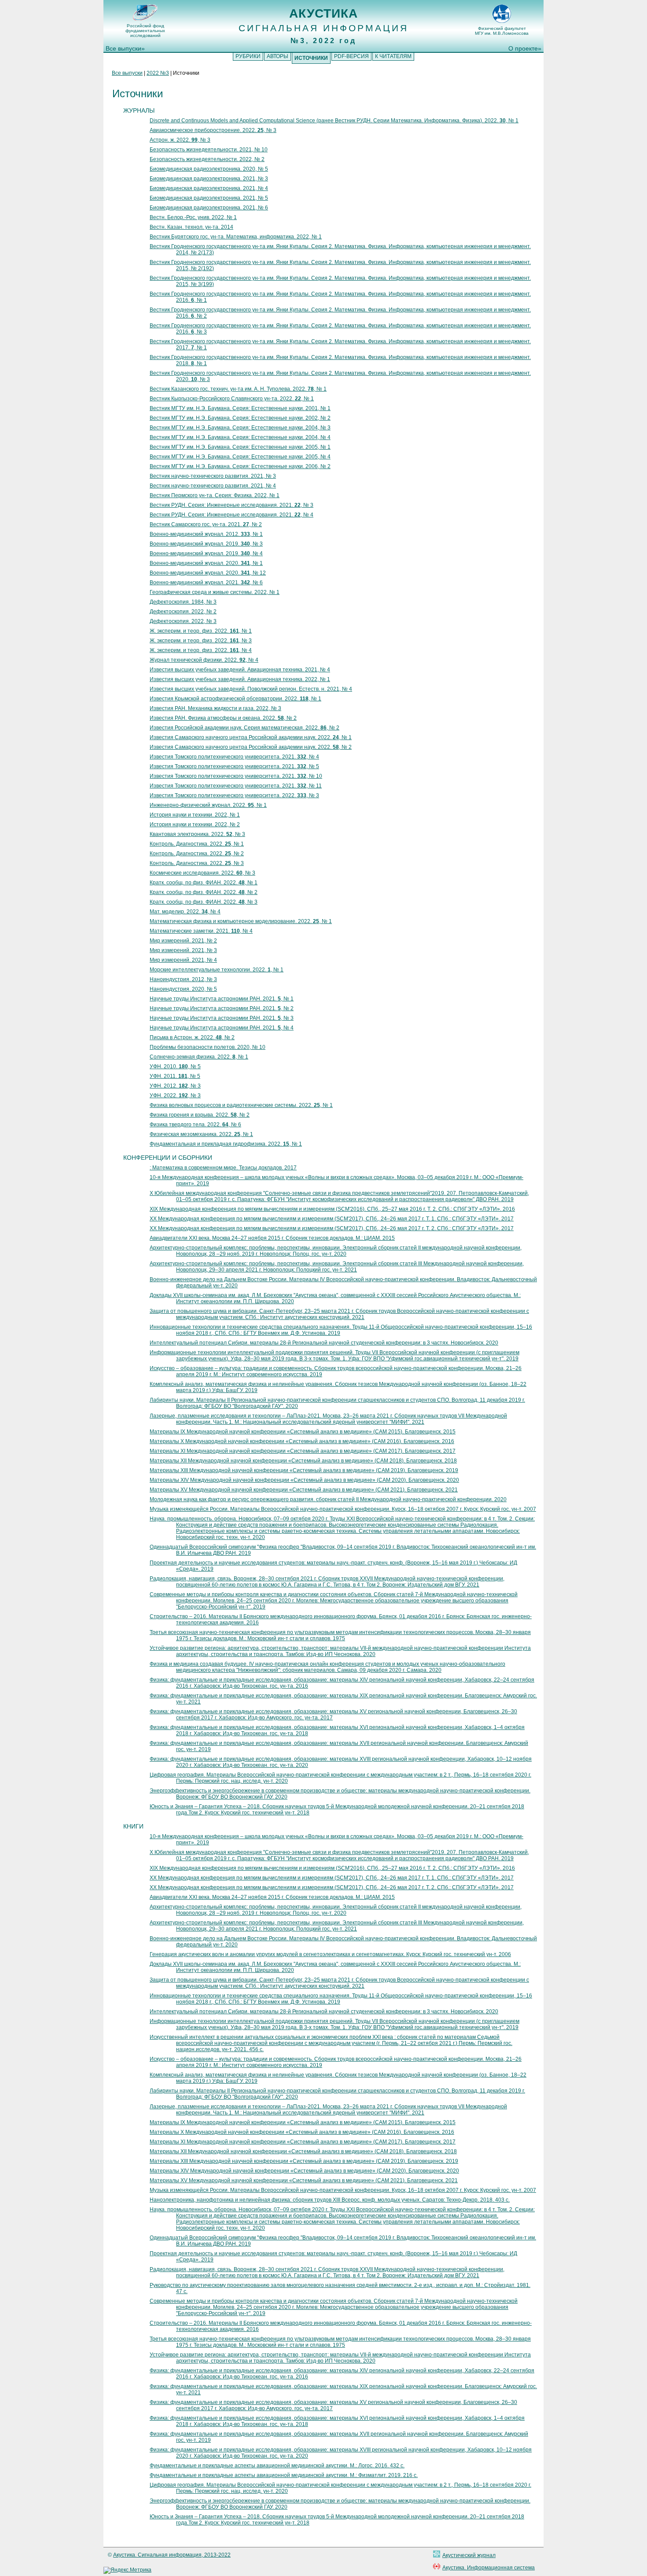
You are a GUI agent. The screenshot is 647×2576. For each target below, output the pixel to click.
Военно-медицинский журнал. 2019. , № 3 (206, 544)
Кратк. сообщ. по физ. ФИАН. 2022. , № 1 (204, 883)
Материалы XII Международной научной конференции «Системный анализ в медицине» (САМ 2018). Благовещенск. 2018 (303, 1461)
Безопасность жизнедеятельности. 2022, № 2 (207, 159)
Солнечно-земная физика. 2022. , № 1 (199, 1057)
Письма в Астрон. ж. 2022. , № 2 (192, 1037)
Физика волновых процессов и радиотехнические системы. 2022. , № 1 (241, 1105)
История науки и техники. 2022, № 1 (195, 815)
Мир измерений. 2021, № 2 (183, 941)
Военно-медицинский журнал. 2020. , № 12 (208, 573)
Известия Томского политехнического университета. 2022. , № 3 (234, 795)
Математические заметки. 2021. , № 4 (201, 931)
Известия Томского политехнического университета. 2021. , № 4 (234, 757)
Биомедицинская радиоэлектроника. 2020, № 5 (209, 169)
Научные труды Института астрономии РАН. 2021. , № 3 (222, 1018)
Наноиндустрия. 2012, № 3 (183, 979)
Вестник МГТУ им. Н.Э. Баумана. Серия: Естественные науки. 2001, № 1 (240, 408)
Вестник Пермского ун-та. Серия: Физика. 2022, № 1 (215, 495)
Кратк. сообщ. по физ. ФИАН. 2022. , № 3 (204, 902)
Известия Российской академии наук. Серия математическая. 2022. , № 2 (244, 728)
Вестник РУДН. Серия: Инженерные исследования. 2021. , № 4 (232, 515)
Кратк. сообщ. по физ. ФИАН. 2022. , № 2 (204, 892)
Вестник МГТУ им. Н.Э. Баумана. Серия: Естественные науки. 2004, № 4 (240, 437)
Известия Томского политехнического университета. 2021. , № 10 (236, 776)
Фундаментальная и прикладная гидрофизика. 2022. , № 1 (226, 1144)
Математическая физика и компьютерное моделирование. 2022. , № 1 (241, 921)
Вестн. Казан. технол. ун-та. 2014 (191, 227)
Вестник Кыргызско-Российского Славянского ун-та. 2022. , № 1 (232, 399)
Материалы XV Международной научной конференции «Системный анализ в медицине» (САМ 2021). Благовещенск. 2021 (304, 1490)
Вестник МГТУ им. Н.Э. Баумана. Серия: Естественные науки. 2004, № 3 (240, 428)
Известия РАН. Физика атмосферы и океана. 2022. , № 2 (223, 718)
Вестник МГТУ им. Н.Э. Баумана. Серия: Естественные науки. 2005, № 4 (240, 457)
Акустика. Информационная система (489, 2568)
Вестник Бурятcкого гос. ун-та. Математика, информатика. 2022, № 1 (236, 237)
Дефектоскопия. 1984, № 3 (183, 602)
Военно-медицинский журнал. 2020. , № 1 (206, 563)
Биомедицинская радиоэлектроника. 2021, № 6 (209, 208)
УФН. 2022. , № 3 (175, 1096)
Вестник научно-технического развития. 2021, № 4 (213, 486)
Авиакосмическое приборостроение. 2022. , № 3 (213, 130)
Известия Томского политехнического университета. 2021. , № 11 (236, 786)
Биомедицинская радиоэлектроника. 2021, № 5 (209, 198)
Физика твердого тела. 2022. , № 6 (195, 1125)
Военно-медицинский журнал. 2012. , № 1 (206, 534)
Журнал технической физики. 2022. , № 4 (204, 660)
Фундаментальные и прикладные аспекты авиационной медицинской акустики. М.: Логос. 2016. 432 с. (277, 2466)
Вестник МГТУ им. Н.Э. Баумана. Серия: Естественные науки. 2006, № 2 (240, 466)
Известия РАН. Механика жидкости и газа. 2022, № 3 (215, 708)
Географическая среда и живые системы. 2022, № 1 (215, 592)
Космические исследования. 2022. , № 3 (202, 873)
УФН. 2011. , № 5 (175, 1076)
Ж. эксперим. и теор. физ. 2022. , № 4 (201, 650)
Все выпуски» (125, 48)
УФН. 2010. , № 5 (175, 1066)
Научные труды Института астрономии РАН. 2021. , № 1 (222, 999)
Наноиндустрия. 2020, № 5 (183, 989)
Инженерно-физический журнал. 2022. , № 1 (208, 805)
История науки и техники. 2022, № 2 (195, 824)
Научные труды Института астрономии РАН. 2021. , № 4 (222, 1028)
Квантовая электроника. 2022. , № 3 (197, 834)
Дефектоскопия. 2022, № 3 (183, 621)
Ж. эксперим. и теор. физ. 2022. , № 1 (201, 631)
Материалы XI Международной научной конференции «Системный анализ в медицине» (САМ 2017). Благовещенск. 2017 (303, 1451)
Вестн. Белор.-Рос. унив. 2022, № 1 (193, 217)
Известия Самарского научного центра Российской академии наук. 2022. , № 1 (251, 737)
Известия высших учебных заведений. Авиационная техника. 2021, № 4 (240, 670)
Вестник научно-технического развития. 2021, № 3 (213, 476)
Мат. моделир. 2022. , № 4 (185, 912)
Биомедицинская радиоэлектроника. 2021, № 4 (209, 188)
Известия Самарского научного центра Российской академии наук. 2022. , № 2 (251, 747)
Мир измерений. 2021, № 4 (183, 960)
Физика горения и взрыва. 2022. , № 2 (200, 1115)
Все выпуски (127, 73)
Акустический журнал (469, 2555)
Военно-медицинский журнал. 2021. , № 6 (206, 583)
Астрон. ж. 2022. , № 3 (180, 140)
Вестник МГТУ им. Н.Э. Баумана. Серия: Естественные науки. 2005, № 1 (240, 447)
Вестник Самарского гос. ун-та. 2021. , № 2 (206, 524)
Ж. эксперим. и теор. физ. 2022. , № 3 (201, 641)
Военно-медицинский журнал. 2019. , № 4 (206, 553)
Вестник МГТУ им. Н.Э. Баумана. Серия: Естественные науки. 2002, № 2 (240, 418)
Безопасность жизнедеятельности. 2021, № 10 (209, 150)
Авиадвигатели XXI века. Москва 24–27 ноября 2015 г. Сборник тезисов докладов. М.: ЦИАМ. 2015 (272, 1238)
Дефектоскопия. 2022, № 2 (183, 612)
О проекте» (525, 48)
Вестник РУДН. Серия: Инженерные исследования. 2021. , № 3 (232, 505)
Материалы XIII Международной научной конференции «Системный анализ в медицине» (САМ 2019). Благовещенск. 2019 (304, 1470)
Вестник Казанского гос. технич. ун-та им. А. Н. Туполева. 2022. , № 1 (238, 389)
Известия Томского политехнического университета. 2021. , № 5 (234, 766)
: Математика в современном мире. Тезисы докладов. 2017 (223, 1168)
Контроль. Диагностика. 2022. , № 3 (197, 863)
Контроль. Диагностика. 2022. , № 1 (197, 844)
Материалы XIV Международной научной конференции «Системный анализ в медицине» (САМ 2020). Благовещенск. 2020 (304, 1480)
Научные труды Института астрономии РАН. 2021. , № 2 (222, 1008)
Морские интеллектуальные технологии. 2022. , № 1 (217, 970)
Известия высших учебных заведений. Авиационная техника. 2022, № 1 (240, 679)
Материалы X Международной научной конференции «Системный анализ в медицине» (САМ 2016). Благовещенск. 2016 (302, 1441)
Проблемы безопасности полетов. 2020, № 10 (208, 1047)
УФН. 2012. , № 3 (175, 1086)
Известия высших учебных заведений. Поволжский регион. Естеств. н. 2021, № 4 (251, 689)
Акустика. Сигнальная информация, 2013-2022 (172, 2555)
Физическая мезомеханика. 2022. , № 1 (201, 1134)
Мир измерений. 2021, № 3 (183, 950)
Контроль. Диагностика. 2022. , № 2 (197, 854)
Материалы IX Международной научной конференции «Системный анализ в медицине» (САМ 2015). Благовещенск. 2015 (303, 1432)
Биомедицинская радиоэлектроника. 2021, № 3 (209, 179)
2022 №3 (158, 73)
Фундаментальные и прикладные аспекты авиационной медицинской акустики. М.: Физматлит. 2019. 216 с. (284, 2475)
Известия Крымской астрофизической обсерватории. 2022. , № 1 (235, 699)
